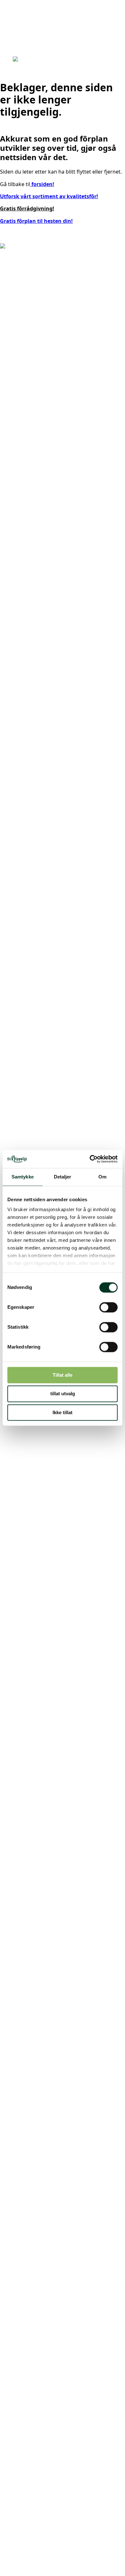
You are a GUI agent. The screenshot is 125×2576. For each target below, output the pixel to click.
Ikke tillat (63, 1412)
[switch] (108, 1307)
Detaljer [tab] (63, 1177)
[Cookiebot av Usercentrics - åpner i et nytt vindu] (90, 1159)
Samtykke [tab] (23, 1177)
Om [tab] (102, 1177)
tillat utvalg (63, 1394)
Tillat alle (63, 1375)
